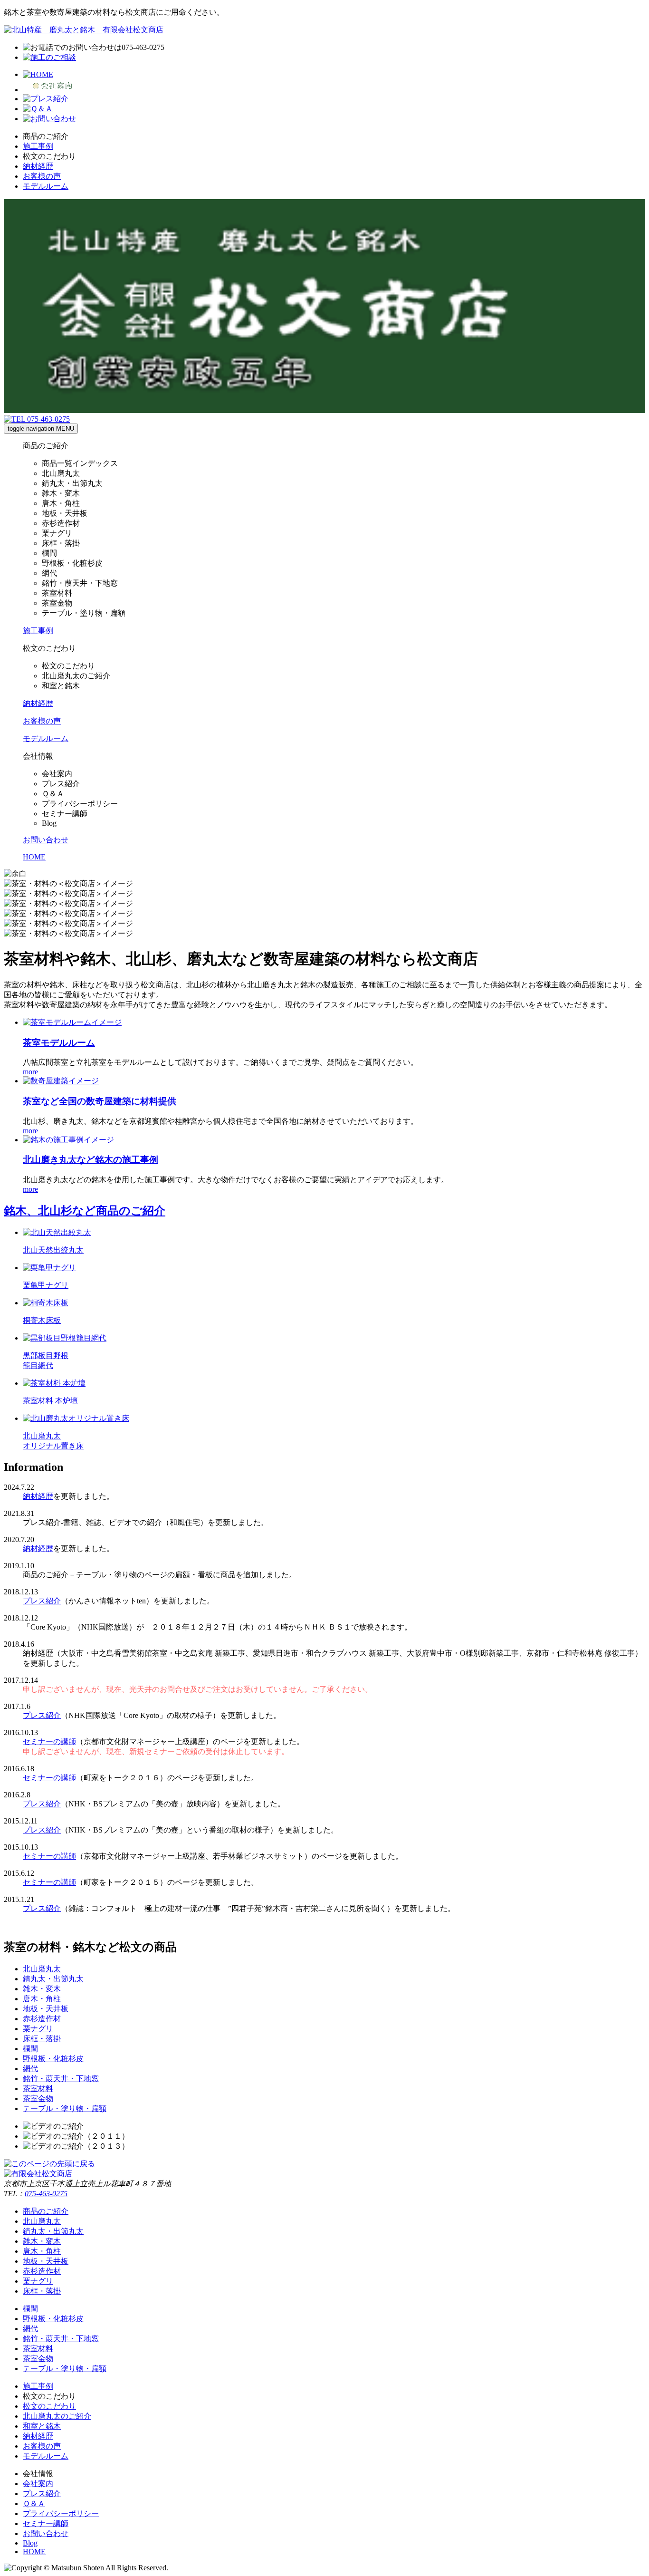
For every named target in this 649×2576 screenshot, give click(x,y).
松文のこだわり (49, 2406)
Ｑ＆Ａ (34, 2504)
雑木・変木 (42, 1989)
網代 (30, 2069)
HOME (34, 2552)
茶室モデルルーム (59, 1043)
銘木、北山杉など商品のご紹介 (85, 1211)
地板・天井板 (46, 2009)
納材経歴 (38, 166)
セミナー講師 (46, 2523)
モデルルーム (46, 186)
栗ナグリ (38, 2029)
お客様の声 (42, 176)
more (30, 1072)
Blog (30, 2543)
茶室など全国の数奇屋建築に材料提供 (100, 1101)
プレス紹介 (42, 1601)
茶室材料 (38, 2089)
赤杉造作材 (42, 2019)
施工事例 (38, 146)
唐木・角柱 (42, 1999)
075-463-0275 (46, 2194)
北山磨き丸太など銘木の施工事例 (91, 1160)
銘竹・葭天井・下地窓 (61, 2079)
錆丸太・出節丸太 (53, 1979)
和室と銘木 (42, 2426)
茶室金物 (38, 2098)
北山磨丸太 (42, 1969)
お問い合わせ (46, 2533)
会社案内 (38, 2484)
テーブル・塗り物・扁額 (65, 2108)
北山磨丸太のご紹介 (57, 2416)
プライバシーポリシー (61, 2513)
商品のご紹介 (46, 2211)
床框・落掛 (42, 2039)
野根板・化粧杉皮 (53, 2059)
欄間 (30, 2049)
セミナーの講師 (49, 1741)
